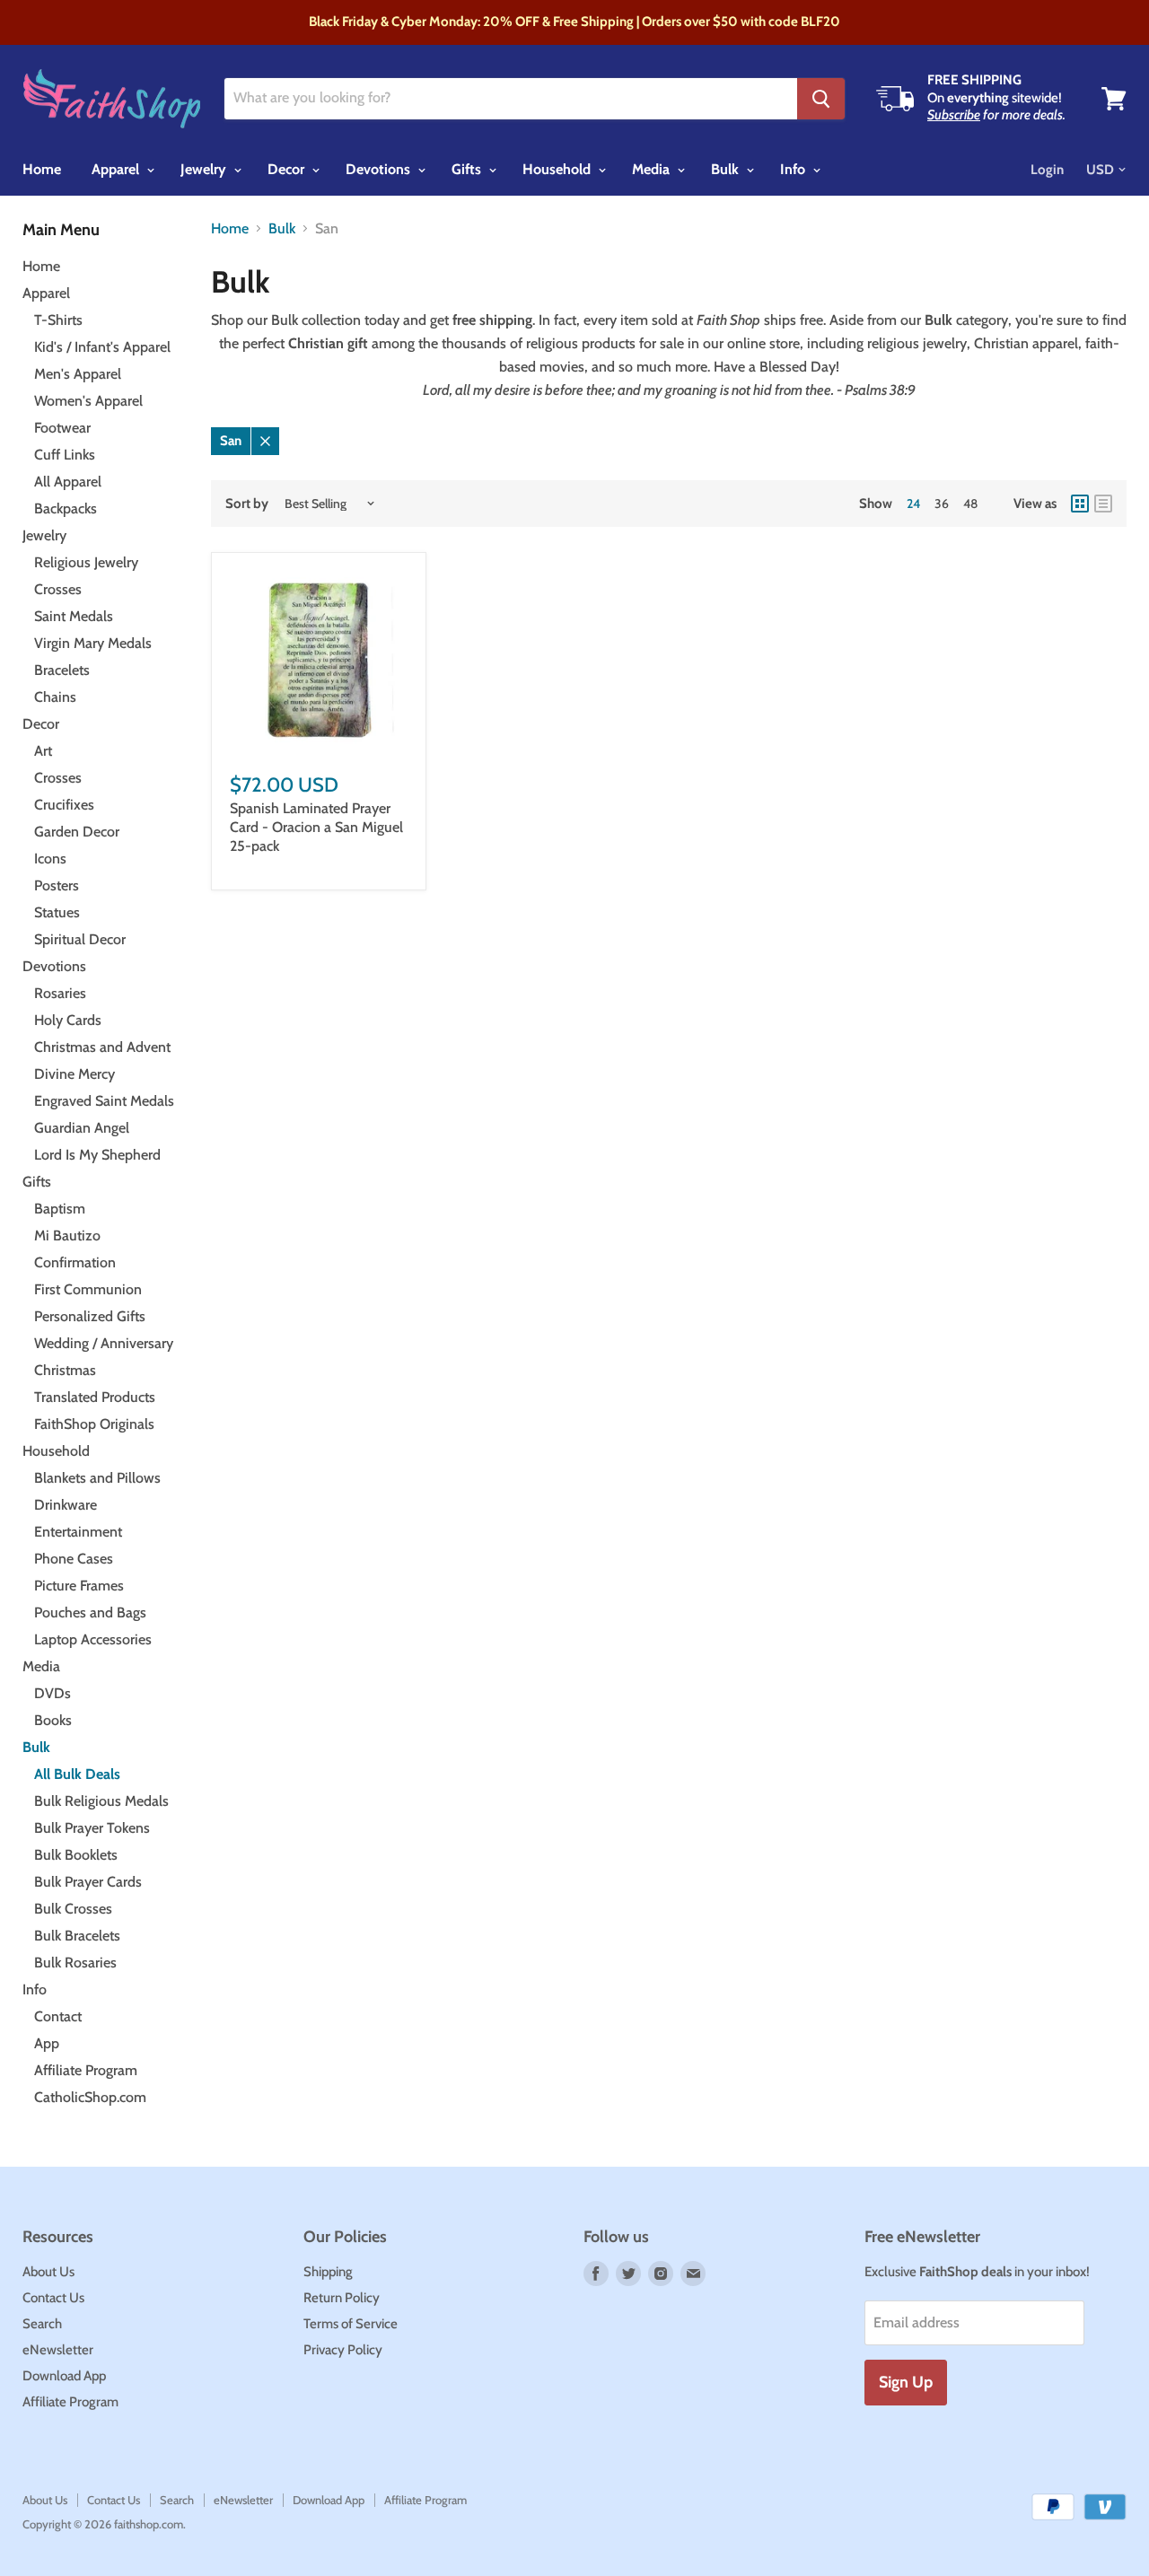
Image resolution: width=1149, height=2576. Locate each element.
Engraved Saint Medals (104, 1101)
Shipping (328, 2272)
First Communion (88, 1289)
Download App (64, 2376)
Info (794, 169)
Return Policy (342, 2298)
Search (42, 2324)
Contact (58, 2016)
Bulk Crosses (73, 1909)
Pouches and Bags (90, 1612)
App (47, 2043)
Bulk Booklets (76, 1855)
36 (942, 504)
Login (1047, 170)
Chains (55, 697)
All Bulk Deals (77, 1774)
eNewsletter (58, 2350)
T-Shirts (58, 320)
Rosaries (60, 993)
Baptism (60, 1209)
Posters (57, 885)
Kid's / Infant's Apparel (102, 347)
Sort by (247, 504)
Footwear (62, 428)
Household (558, 169)
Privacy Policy (343, 2350)
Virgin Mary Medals (93, 643)
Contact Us (53, 2298)
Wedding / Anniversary (104, 1343)
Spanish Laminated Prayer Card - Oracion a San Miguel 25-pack (316, 827)
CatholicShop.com (90, 2097)
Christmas (65, 1370)
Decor (288, 169)
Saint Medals (74, 616)
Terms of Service (351, 2324)
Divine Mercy (75, 1074)
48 (970, 504)
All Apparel (68, 482)
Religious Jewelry (86, 562)
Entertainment (78, 1532)
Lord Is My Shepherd (97, 1155)
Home (42, 169)
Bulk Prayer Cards (88, 1882)
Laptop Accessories (93, 1639)
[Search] (821, 99)
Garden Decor (77, 832)
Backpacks (66, 508)
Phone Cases (74, 1559)
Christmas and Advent (102, 1047)
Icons (50, 859)
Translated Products (95, 1397)
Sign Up (906, 2382)
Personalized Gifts (90, 1316)
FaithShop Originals (94, 1424)
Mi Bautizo (67, 1235)
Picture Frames (79, 1586)
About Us (48, 2272)
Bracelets (62, 670)
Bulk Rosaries (75, 1963)
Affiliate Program (86, 2070)
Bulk (727, 169)
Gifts (468, 169)
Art (43, 751)
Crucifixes (64, 805)
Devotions (380, 169)
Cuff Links (65, 455)
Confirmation (75, 1262)
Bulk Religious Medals (101, 1801)
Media (653, 169)
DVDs (53, 1693)
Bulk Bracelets (77, 1936)
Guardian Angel (82, 1128)
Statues (57, 912)
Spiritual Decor (80, 939)
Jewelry (205, 169)
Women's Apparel (88, 401)
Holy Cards (68, 1020)
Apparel (117, 169)
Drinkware (66, 1505)
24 (913, 504)
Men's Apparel (78, 374)
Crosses (58, 589)
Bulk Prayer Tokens (92, 1828)
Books (53, 1720)
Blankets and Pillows (97, 1478)
